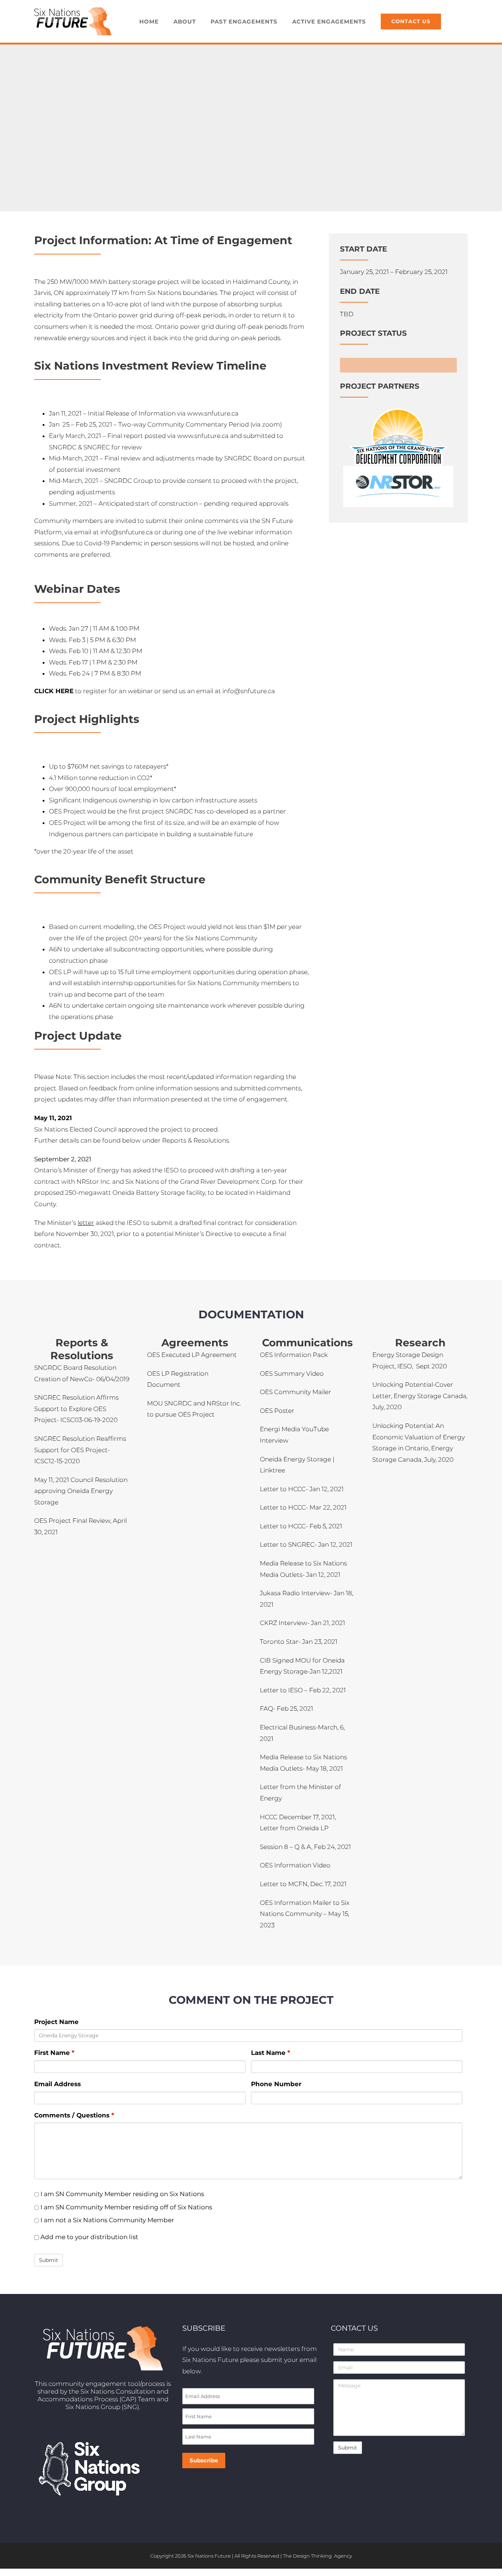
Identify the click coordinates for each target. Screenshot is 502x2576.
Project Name (56, 2022)
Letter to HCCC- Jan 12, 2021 (302, 1489)
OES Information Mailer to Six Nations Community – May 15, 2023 (305, 1914)
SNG (130, 2407)
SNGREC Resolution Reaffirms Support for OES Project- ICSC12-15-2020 (80, 1450)
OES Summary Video (292, 1373)
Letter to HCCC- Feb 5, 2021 (301, 1526)
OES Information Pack (294, 1355)
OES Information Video (295, 1865)
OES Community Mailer (295, 1392)
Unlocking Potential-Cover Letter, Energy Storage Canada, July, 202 (420, 1396)
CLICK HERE (54, 691)
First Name (54, 2053)
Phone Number (276, 2084)
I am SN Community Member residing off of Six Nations (125, 2207)
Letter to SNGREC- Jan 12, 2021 (306, 1544)
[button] (458, 21)
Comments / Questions (74, 2115)
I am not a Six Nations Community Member (107, 2220)
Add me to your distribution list (89, 2237)
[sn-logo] (399, 411)
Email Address (58, 2084)
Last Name (270, 2053)
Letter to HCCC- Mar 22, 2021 (303, 1507)
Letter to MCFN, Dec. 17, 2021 (303, 1884)
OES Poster (277, 1411)
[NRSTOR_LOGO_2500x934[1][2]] (398, 469)
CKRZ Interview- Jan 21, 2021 (302, 1623)
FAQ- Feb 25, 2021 (286, 1709)
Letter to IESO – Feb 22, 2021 (303, 1690)
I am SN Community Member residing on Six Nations (121, 2194)
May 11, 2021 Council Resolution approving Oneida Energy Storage (81, 1491)
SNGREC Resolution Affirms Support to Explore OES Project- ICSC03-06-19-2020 (76, 1409)
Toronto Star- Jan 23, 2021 (299, 1642)
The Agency (318, 2556)
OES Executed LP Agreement (193, 1355)
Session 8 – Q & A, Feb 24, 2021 (305, 1847)
